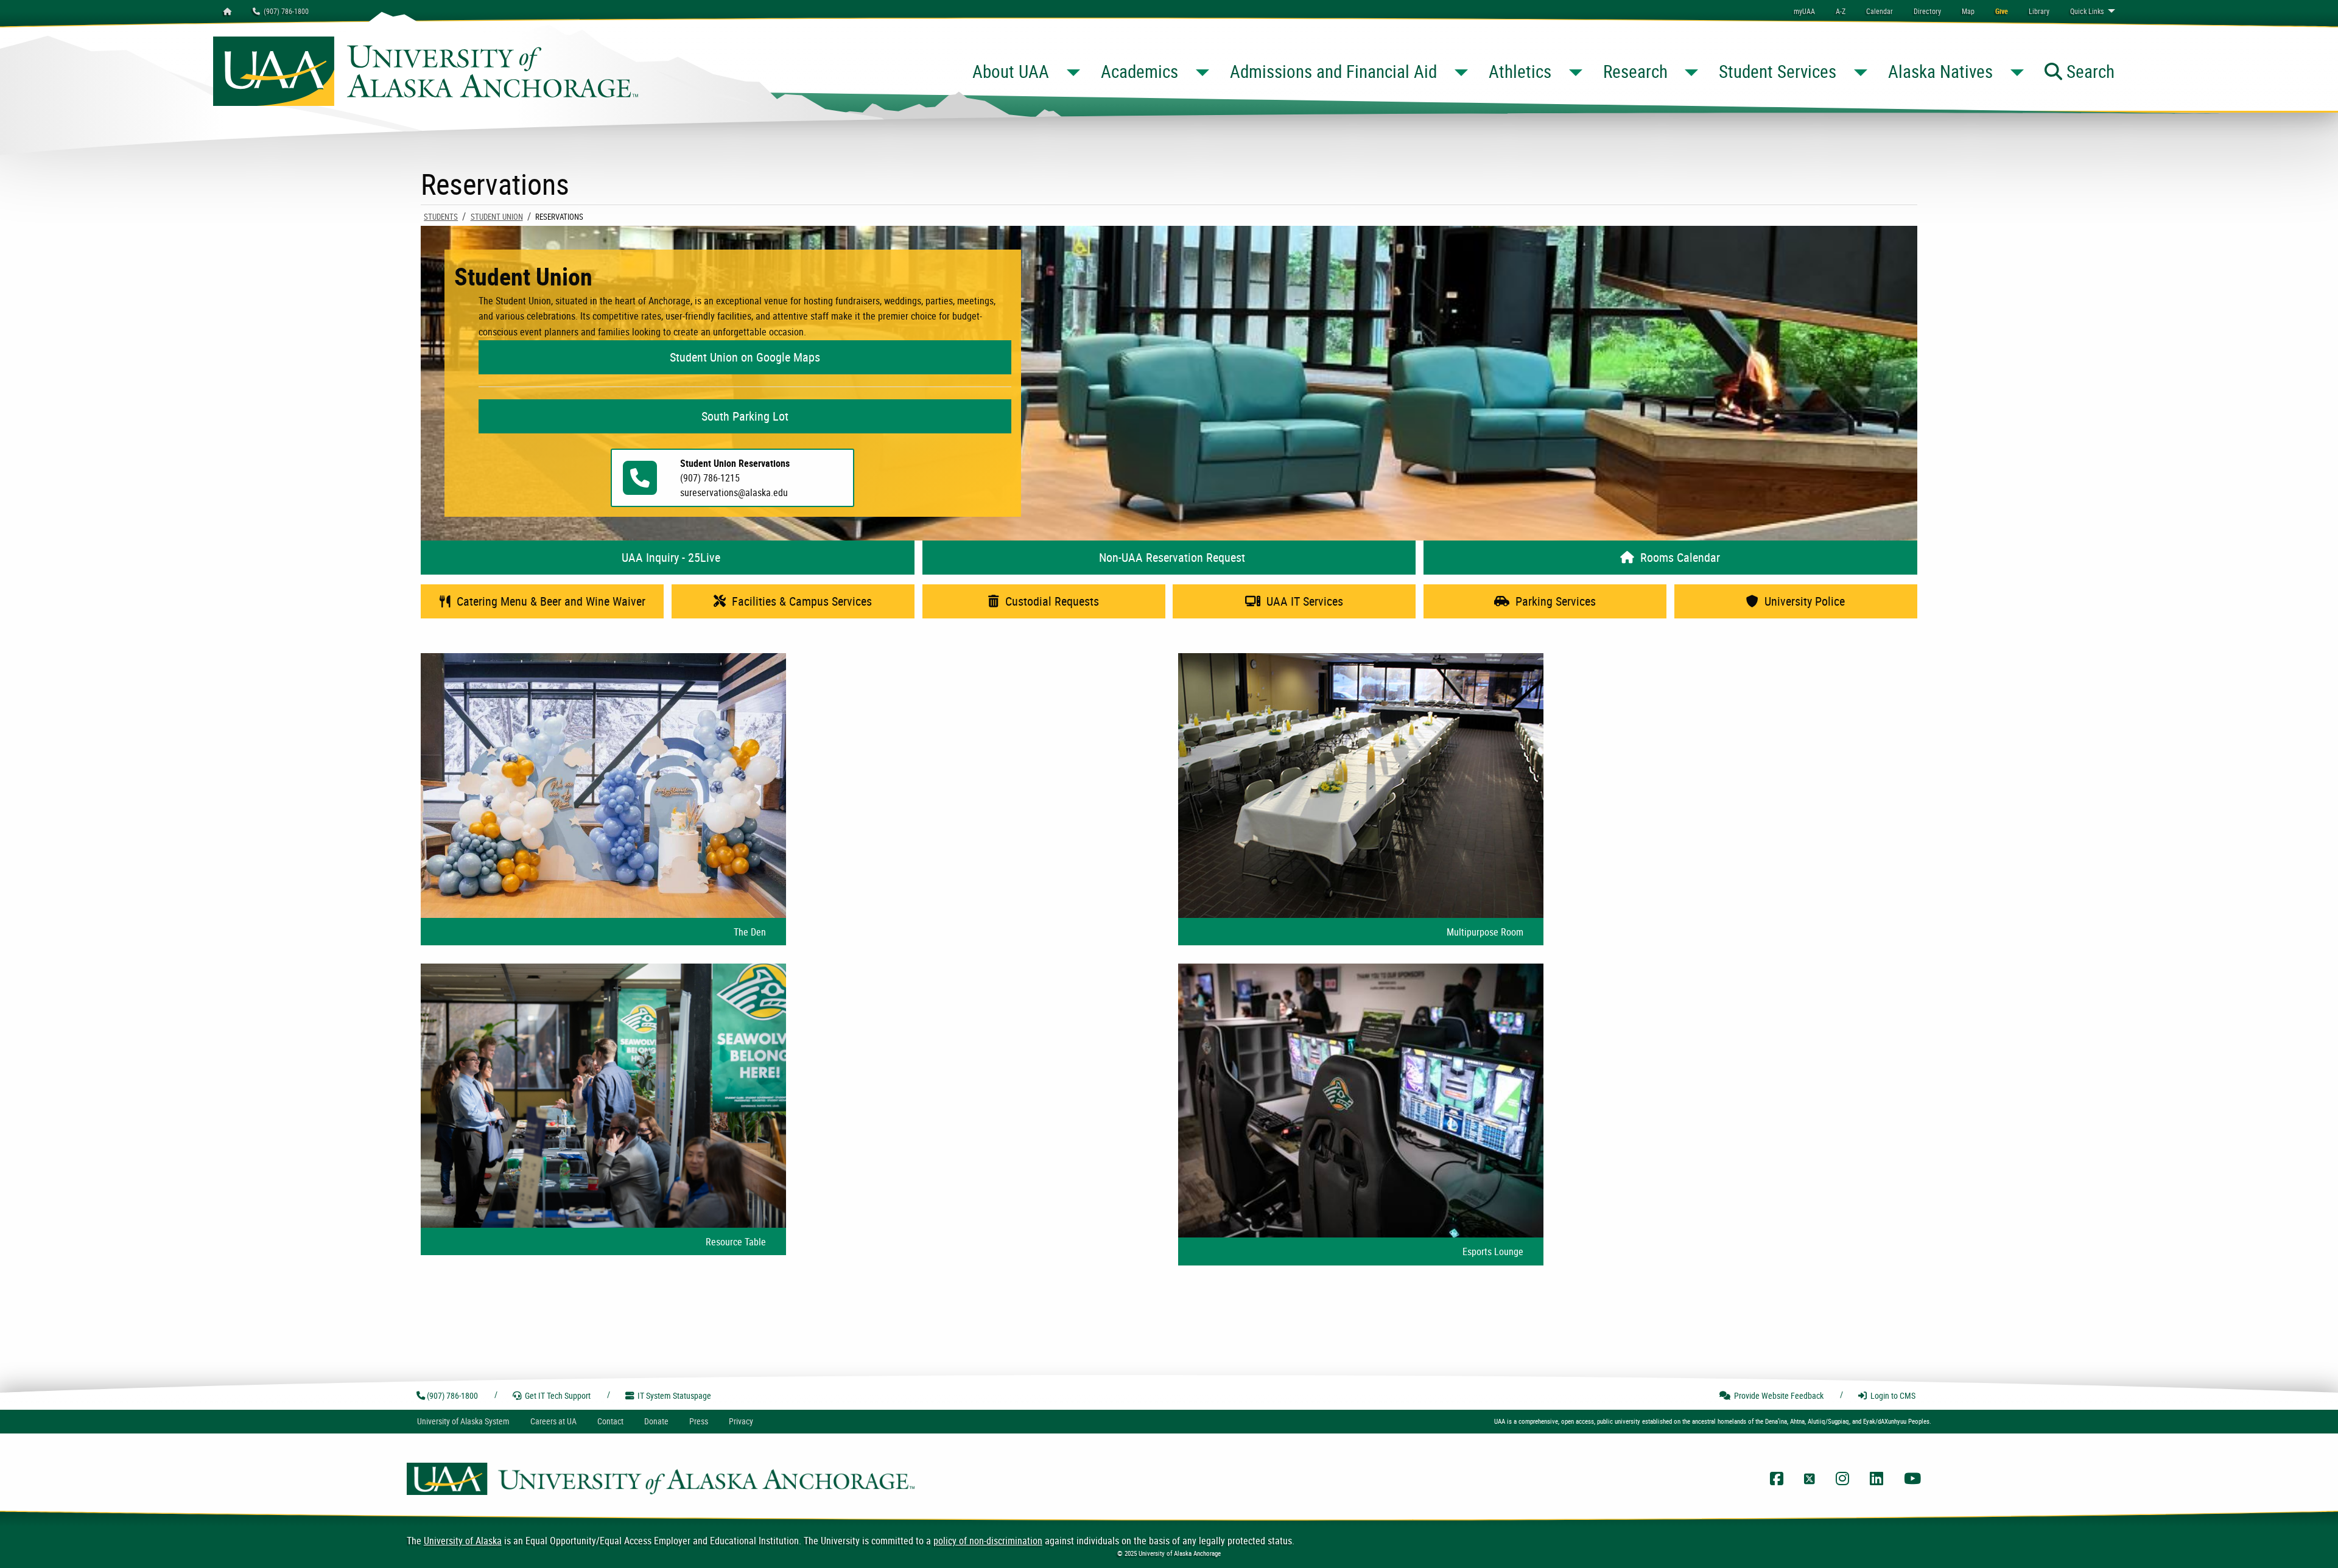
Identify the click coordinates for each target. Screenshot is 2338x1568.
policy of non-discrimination (988, 1541)
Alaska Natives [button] (1940, 71)
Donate (656, 1421)
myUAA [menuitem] (1804, 11)
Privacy (741, 1421)
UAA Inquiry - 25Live (668, 557)
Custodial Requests (1049, 601)
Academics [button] (1139, 71)
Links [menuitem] (2087, 11)
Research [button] (1635, 71)
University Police (1802, 601)
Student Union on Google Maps (745, 357)
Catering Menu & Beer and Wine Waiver (548, 601)
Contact (610, 1421)
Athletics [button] (1520, 71)
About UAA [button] (1011, 71)
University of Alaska (463, 1541)
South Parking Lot (745, 416)
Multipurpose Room (1485, 932)
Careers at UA (553, 1421)
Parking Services (1553, 601)
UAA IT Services (1302, 601)
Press (699, 1421)
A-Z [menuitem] (1841, 11)
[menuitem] (1880, 11)
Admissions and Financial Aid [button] (1333, 71)
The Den (750, 932)
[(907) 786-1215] (640, 489)
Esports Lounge (1493, 1251)
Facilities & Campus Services (799, 601)
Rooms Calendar (1677, 557)
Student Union (497, 217)
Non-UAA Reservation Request (1169, 557)
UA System (463, 1421)
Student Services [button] (1778, 71)
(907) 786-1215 (710, 478)
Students (441, 217)
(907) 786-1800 (284, 11)
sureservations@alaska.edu (734, 492)
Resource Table (736, 1242)
